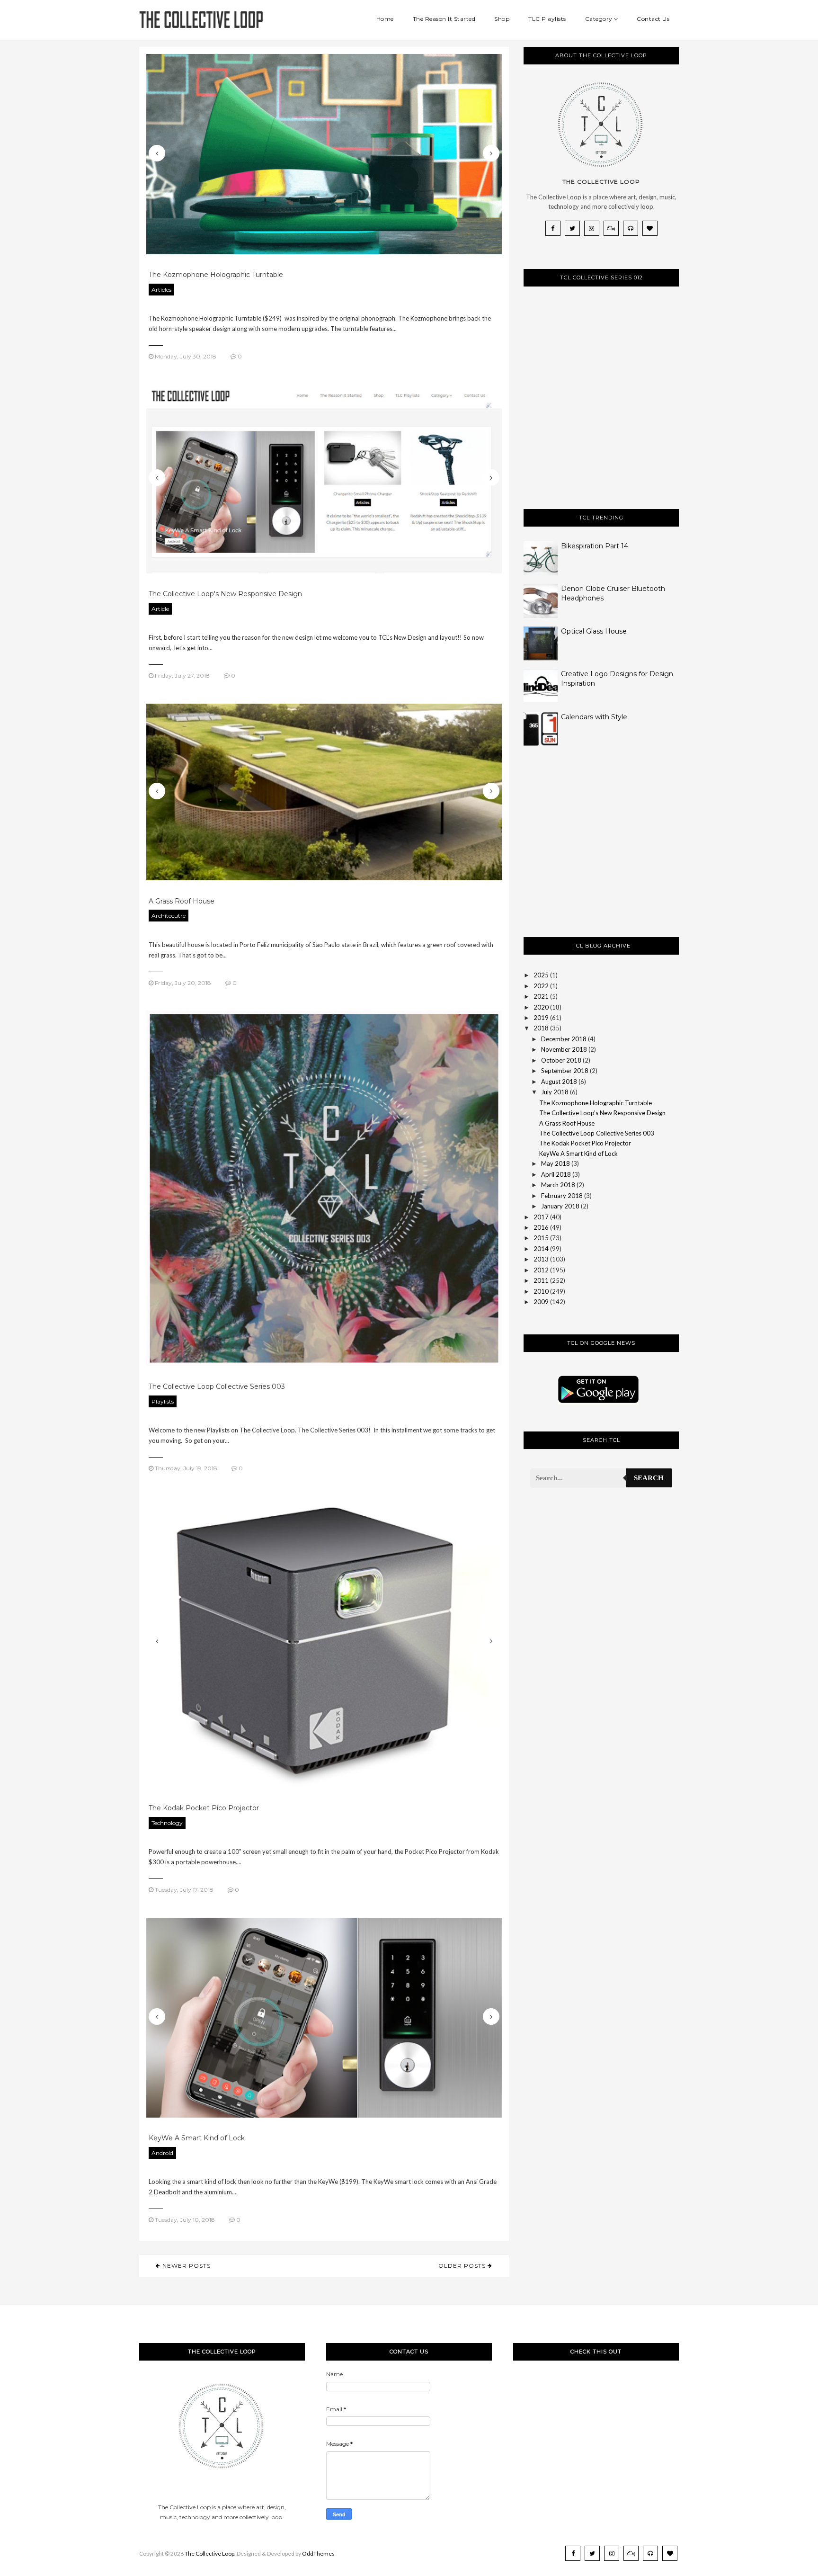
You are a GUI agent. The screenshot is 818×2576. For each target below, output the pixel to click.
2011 (541, 1280)
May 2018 (556, 1163)
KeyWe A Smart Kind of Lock (197, 2138)
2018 (541, 1028)
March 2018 (558, 1185)
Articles (161, 290)
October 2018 (561, 1060)
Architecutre (169, 916)
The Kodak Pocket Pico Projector (204, 1808)
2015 (541, 1238)
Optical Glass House (594, 631)
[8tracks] (631, 228)
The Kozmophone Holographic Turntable (216, 275)
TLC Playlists (547, 19)
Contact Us (653, 19)
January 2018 (560, 1206)
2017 (541, 1217)
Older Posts (463, 2266)
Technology (167, 1823)
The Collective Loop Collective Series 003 (217, 1386)
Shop (502, 19)
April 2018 (556, 1174)
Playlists (163, 1401)
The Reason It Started (444, 19)
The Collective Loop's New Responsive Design (225, 594)
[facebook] (553, 228)
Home (385, 19)
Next (491, 153)
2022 (541, 986)
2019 (541, 1018)
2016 (541, 1227)
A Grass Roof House (182, 901)
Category (599, 19)
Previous (157, 153)
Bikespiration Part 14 (595, 546)
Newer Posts (186, 2266)
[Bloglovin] (650, 228)
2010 (541, 1291)
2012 (541, 1270)
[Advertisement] (595, 850)
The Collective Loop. (210, 2554)
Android (162, 2153)
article (160, 609)
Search (649, 1478)
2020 (541, 1007)
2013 (541, 1259)
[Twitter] (572, 228)
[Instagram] (592, 228)
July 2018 (555, 1092)
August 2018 (559, 1082)
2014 (541, 1249)
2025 (541, 975)
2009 (541, 1302)
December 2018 (564, 1039)
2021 (541, 996)
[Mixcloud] (611, 228)
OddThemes (318, 2554)
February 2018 (562, 1196)
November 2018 (564, 1049)
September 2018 (565, 1071)
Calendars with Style (594, 717)
